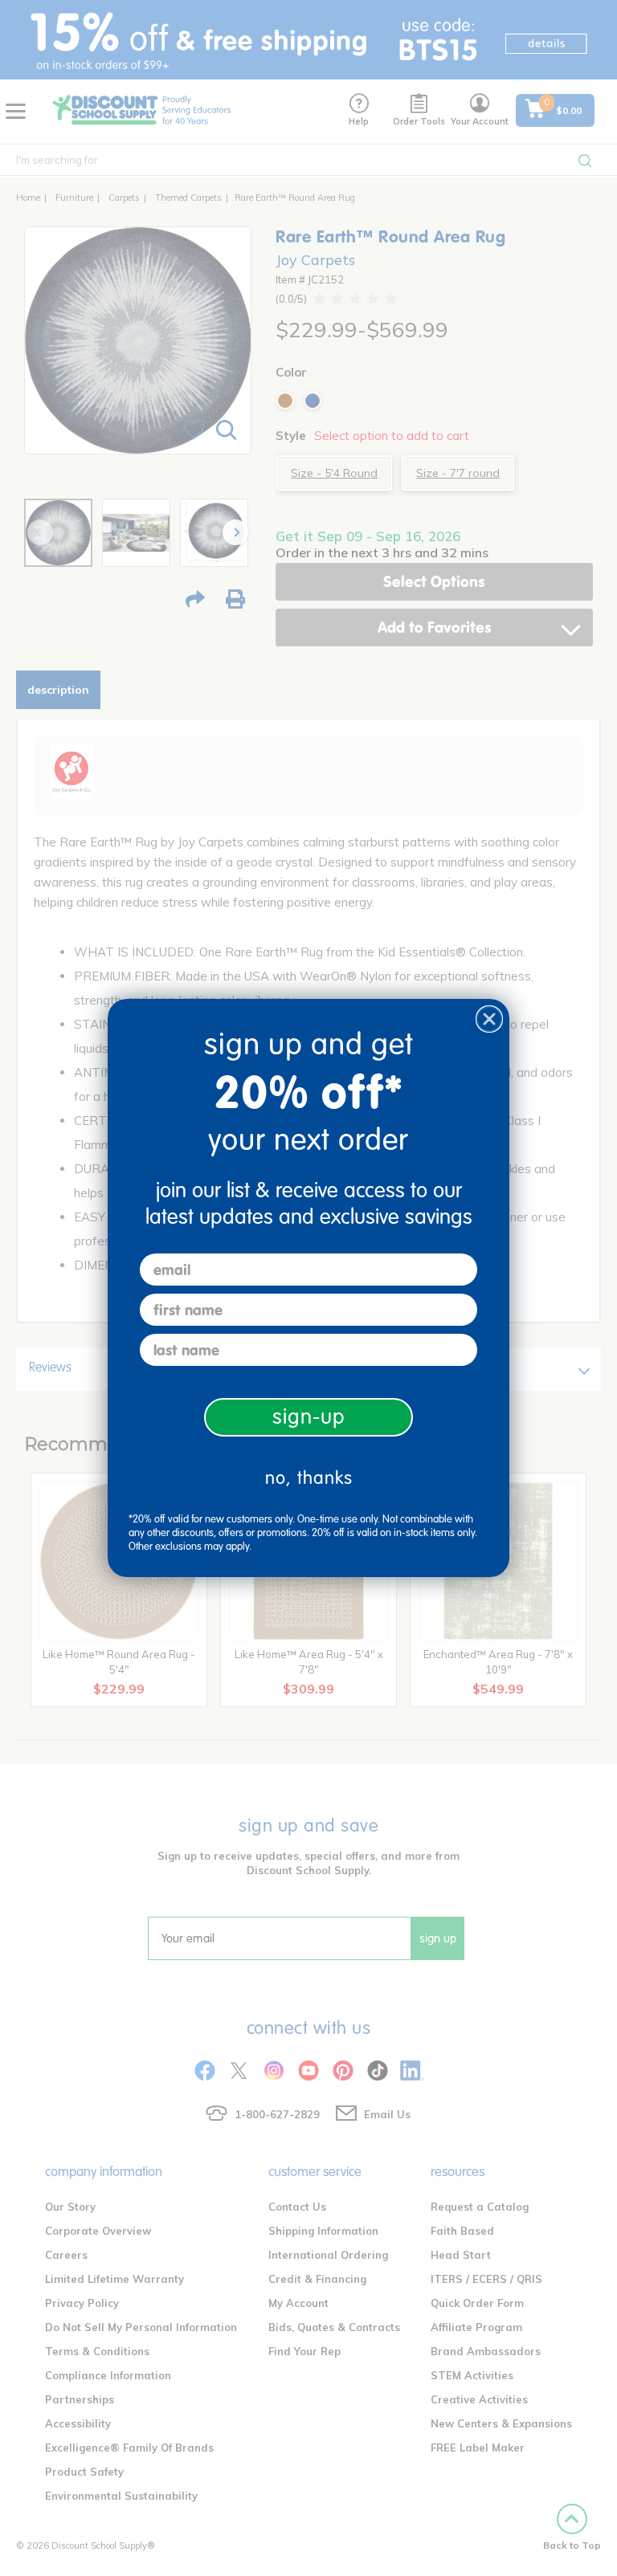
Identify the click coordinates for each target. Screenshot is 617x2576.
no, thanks (309, 1478)
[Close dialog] (489, 1019)
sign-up (309, 1417)
